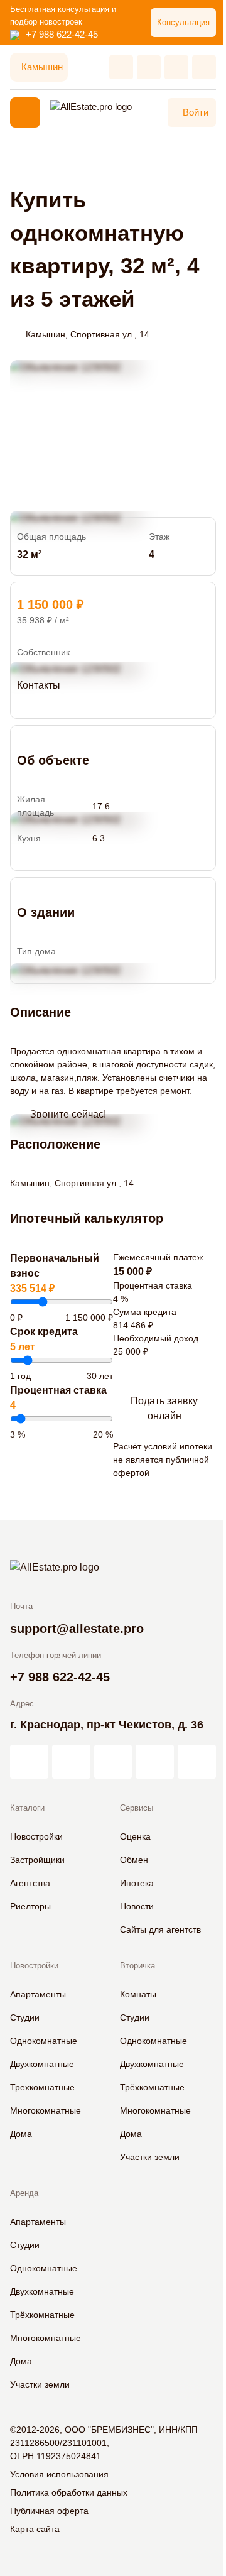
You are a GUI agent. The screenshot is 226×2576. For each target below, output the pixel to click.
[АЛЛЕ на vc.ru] (29, 1762)
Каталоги (27, 1808)
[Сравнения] (149, 67)
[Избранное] (121, 67)
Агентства (30, 1883)
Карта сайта (35, 2529)
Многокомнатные (46, 2110)
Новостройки (36, 1836)
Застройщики (37, 1860)
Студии (25, 2017)
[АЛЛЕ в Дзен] (71, 1762)
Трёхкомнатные (152, 2087)
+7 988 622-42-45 (62, 34)
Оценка (135, 1836)
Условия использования (59, 2474)
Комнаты (138, 1994)
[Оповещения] (204, 67)
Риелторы (30, 1906)
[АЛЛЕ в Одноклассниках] (155, 1762)
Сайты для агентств (160, 1929)
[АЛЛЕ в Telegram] (197, 1762)
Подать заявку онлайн (164, 1408)
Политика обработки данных (69, 2492)
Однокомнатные (44, 2041)
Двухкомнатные (42, 2064)
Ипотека (137, 1883)
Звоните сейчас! (68, 1114)
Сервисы (137, 1808)
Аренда (24, 2193)
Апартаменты (38, 1994)
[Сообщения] (176, 67)
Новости (137, 1906)
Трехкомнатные (42, 2087)
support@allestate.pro (77, 1629)
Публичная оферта (49, 2511)
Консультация (183, 22)
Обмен (134, 1860)
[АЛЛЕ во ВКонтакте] (113, 1762)
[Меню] (25, 112)
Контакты (39, 685)
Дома (21, 2134)
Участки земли (150, 2157)
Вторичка (137, 1966)
